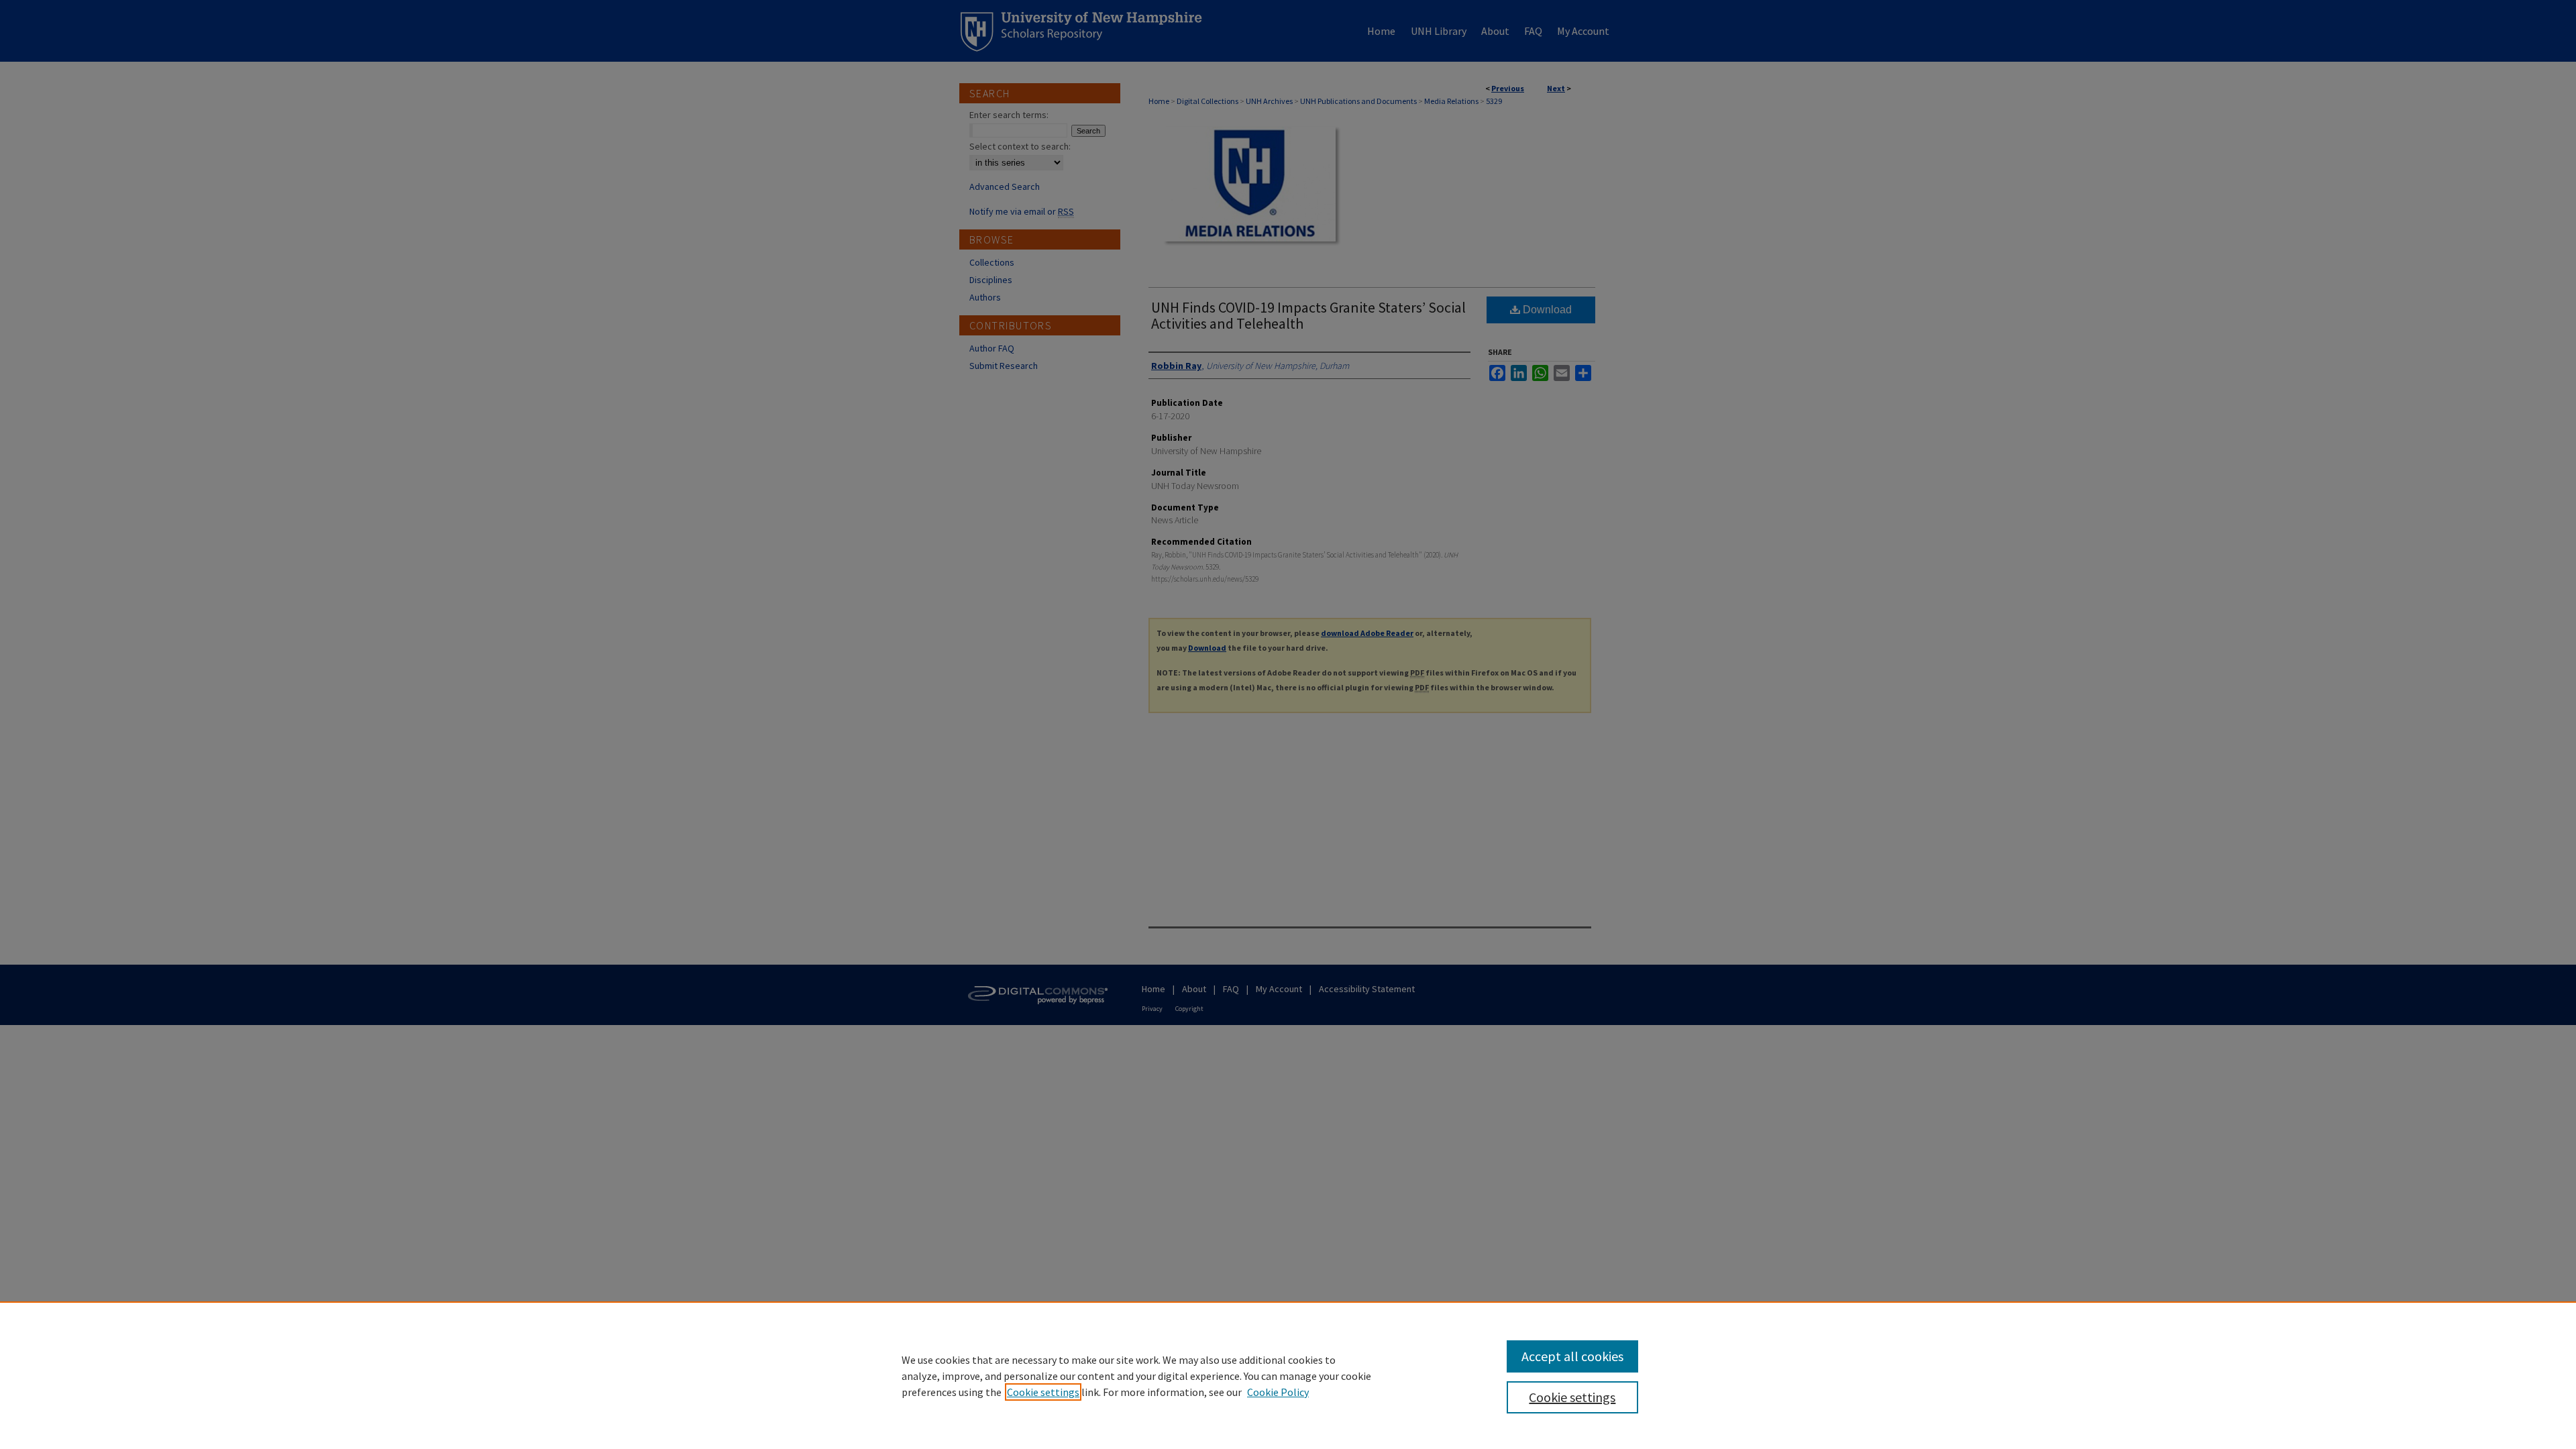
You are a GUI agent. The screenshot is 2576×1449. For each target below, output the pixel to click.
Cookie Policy (1278, 1392)
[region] (1288, 1375)
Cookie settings (1043, 1392)
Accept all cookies (1572, 1356)
